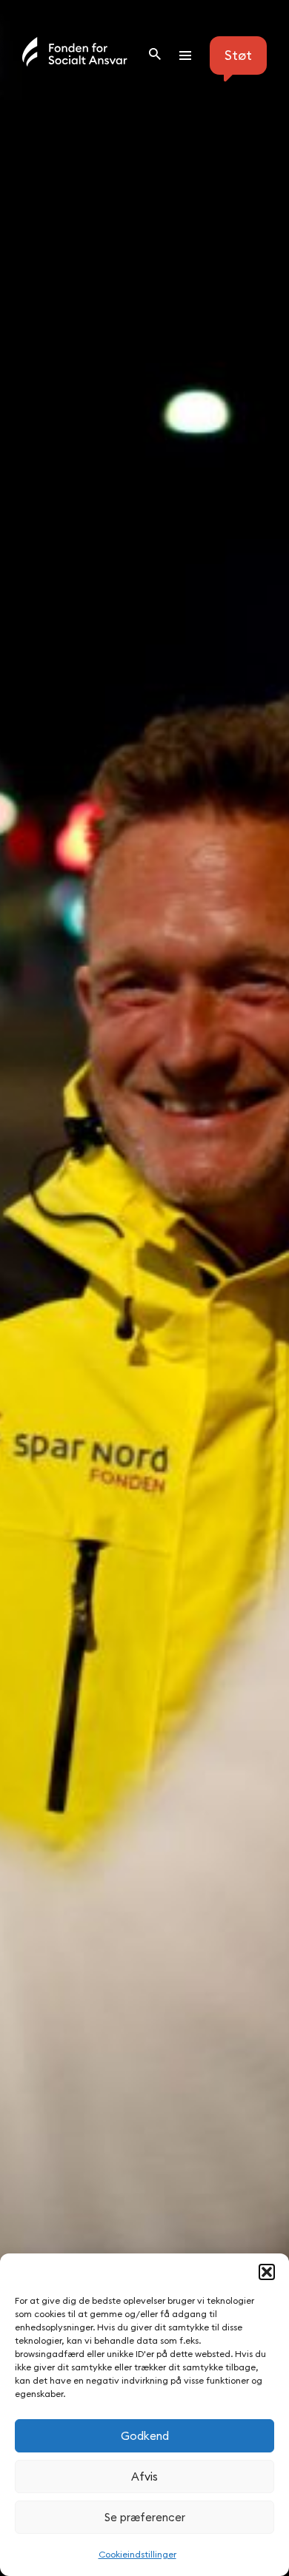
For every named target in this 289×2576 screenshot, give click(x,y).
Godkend (145, 2436)
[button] (267, 2272)
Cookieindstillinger (137, 2554)
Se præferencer (145, 2517)
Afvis (144, 2476)
